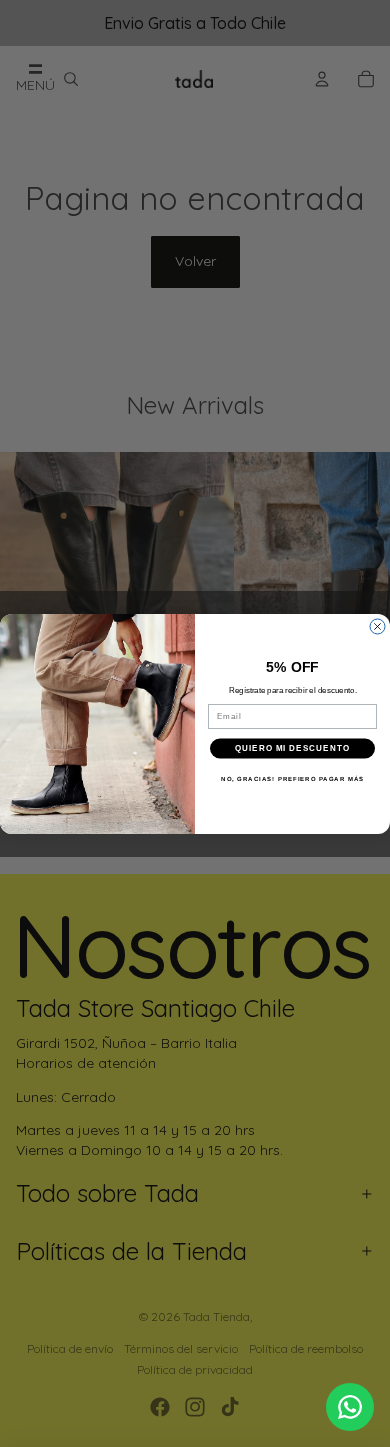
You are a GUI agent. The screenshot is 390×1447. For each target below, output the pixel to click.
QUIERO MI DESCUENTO (292, 748)
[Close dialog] (377, 626)
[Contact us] (350, 1407)
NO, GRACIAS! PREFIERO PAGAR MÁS (292, 778)
